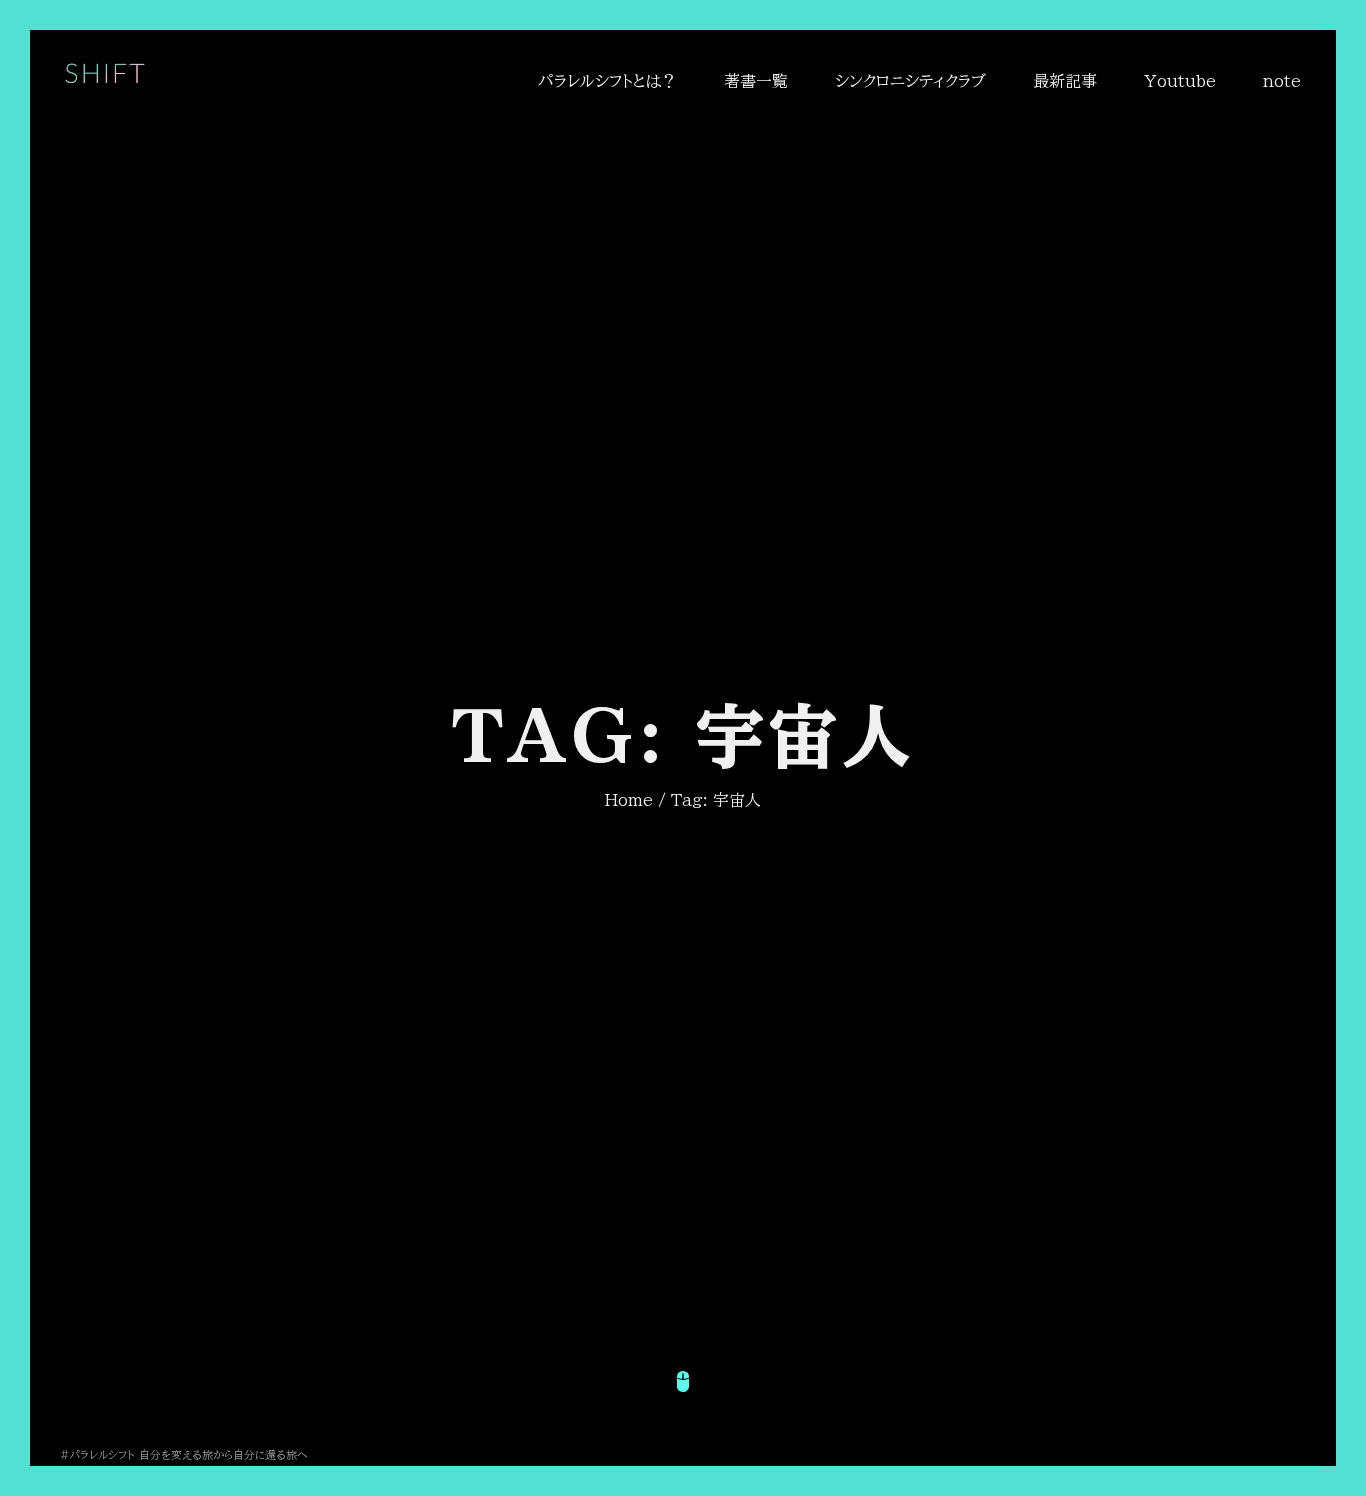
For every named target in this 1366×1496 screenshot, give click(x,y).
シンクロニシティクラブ (910, 81)
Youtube (1180, 81)
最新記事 (1065, 81)
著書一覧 (756, 81)
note (1282, 81)
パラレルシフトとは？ (607, 81)
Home (629, 800)
